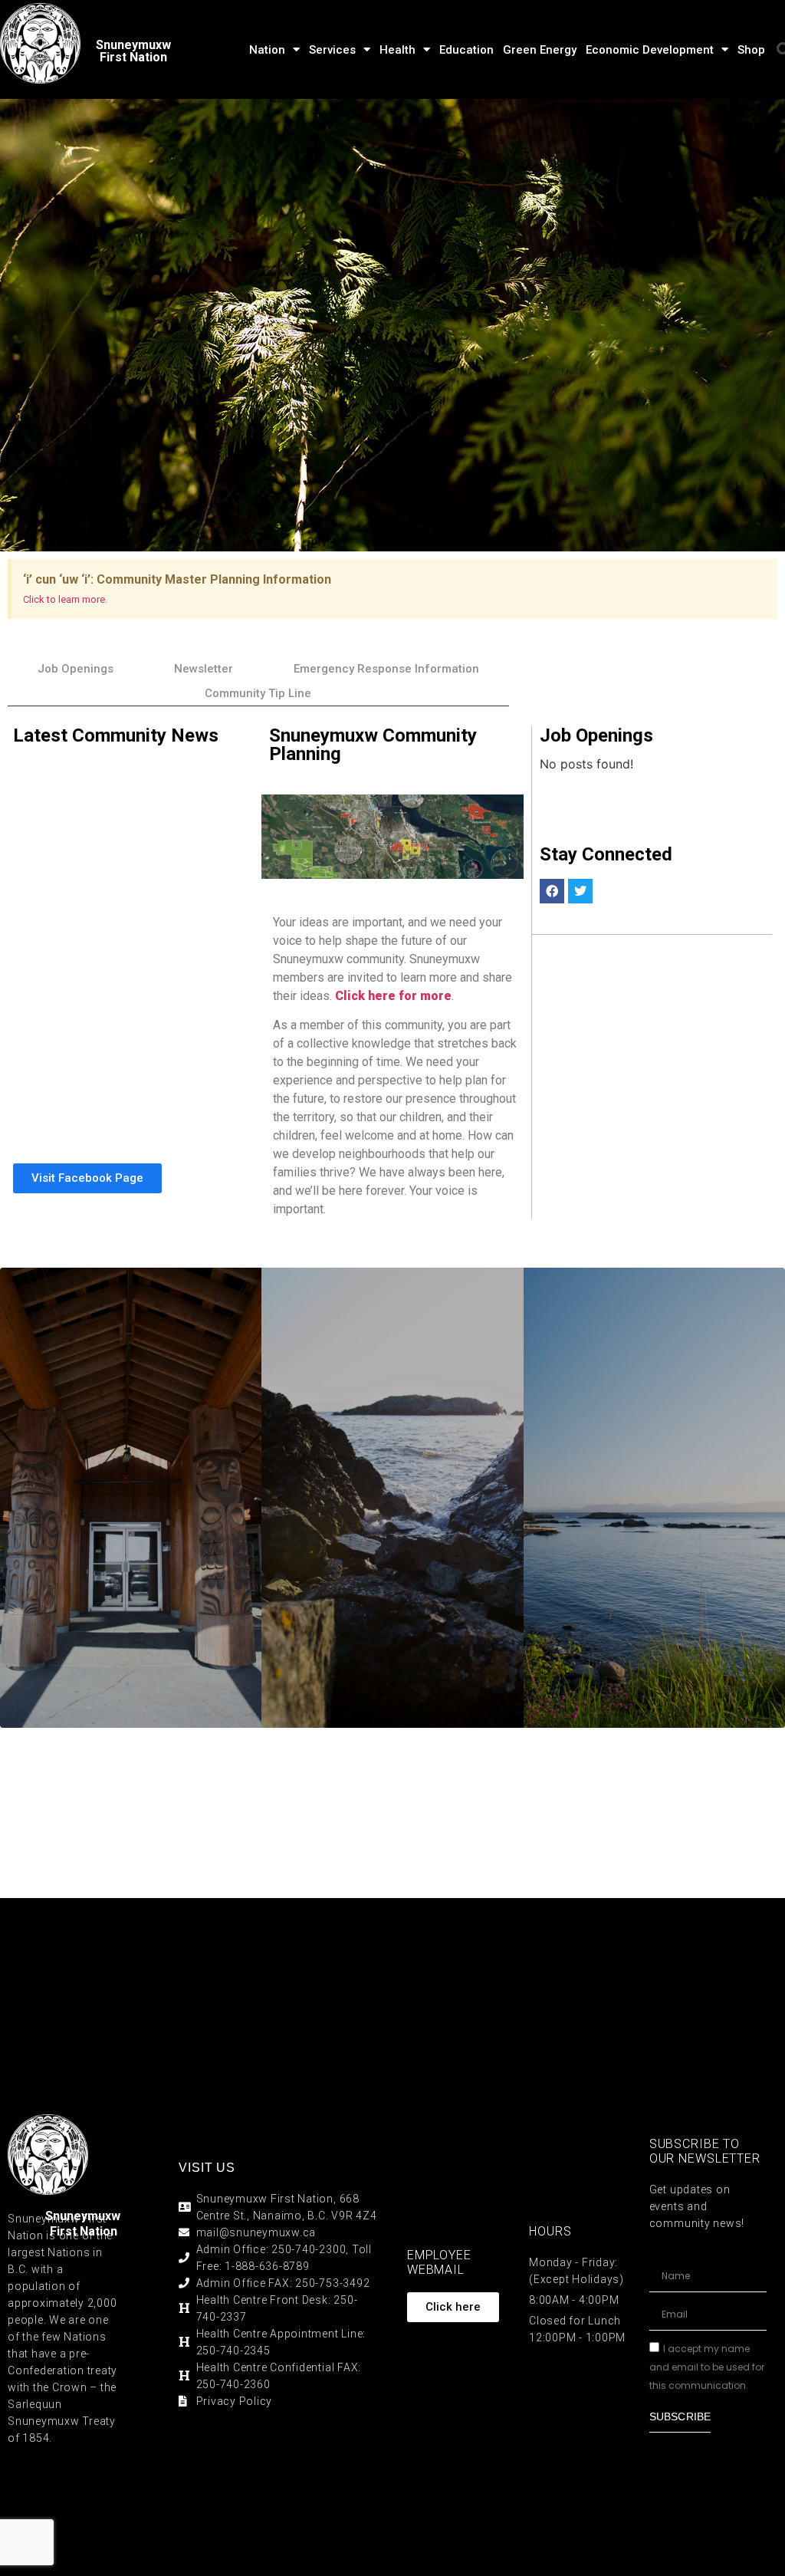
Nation (267, 50)
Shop (751, 50)
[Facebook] (552, 891)
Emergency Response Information (386, 669)
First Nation (84, 2231)
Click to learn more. (65, 599)
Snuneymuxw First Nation (133, 51)
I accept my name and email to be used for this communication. (707, 2367)
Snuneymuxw (83, 2216)
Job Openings (76, 669)
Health (397, 50)
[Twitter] (580, 891)
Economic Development (650, 50)
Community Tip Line (258, 693)
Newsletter (204, 669)
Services (332, 50)
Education (466, 50)
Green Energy (540, 50)
